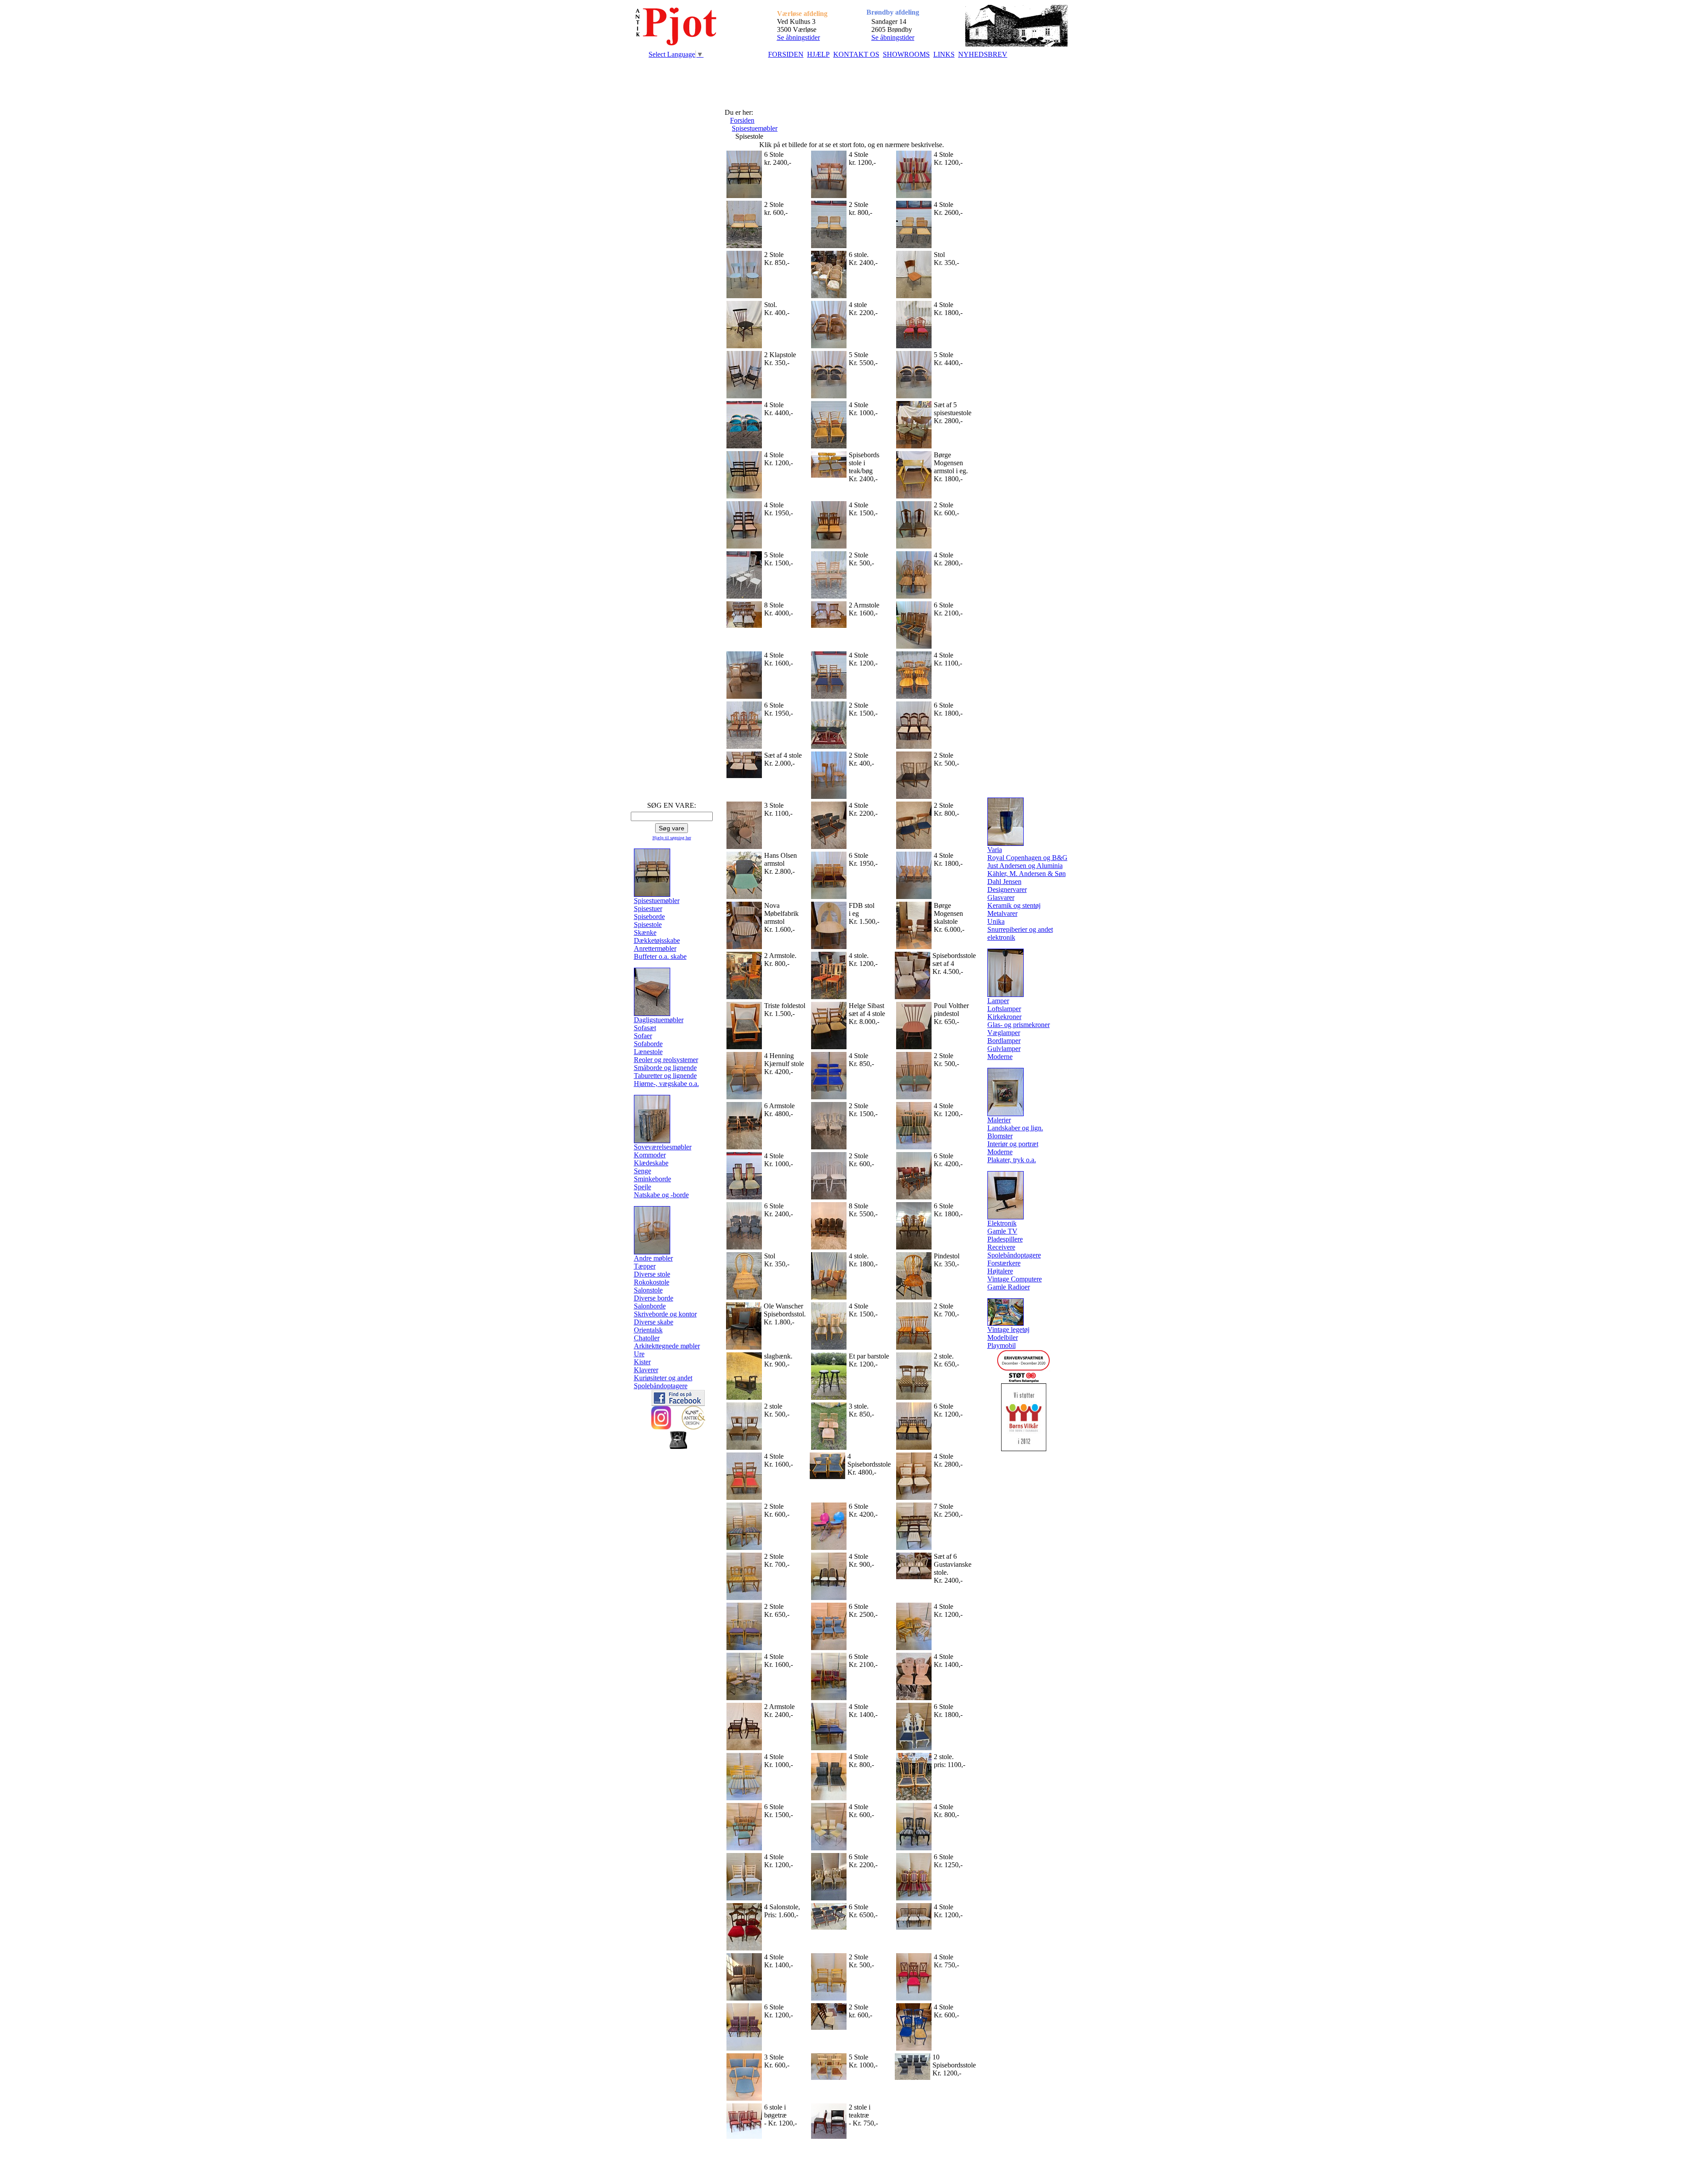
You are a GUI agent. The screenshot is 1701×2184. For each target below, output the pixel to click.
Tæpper (645, 1266)
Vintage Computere (1015, 1279)
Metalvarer (1002, 913)
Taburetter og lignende (665, 1076)
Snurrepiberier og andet (1020, 929)
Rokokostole (652, 1282)
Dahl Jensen (1004, 882)
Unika (996, 921)
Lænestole (648, 1052)
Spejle (643, 1187)
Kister (642, 1362)
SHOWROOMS (906, 54)
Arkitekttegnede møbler (667, 1346)
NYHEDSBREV (983, 54)
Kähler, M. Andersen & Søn (1027, 874)
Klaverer (646, 1370)
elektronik (1001, 937)
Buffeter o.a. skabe (660, 956)
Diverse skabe (654, 1322)
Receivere (1001, 1247)
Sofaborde (648, 1044)
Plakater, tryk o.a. (1012, 1160)
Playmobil (1002, 1345)
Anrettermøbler (655, 948)
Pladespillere (1005, 1239)
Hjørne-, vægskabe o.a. (666, 1084)
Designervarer (1007, 890)
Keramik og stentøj (1014, 905)
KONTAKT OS (856, 54)
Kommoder (650, 1155)
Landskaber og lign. (1015, 1128)
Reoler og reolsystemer (666, 1060)
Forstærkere (1004, 1263)
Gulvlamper (1004, 1049)
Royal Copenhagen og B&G (1027, 858)
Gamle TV (1002, 1231)
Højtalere (1000, 1271)
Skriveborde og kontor (665, 1314)
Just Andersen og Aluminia (1025, 866)
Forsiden (742, 120)
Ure (639, 1354)
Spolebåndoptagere (661, 1386)
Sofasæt (645, 1028)
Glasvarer (1001, 897)
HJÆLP (818, 54)
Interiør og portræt (1013, 1144)
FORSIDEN (786, 54)
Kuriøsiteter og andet (663, 1378)
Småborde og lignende (665, 1068)
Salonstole (648, 1290)
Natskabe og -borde (661, 1195)
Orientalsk (648, 1330)
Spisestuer (648, 909)
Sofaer (643, 1036)
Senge (643, 1171)
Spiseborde (649, 917)
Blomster (1000, 1136)
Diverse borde (654, 1298)
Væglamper (1004, 1033)
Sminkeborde (652, 1179)
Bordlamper (1004, 1041)
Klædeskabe (651, 1163)
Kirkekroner (1004, 1017)
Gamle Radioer (1009, 1287)
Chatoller (647, 1338)
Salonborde (650, 1306)
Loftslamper (1004, 1009)
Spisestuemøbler (755, 128)
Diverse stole (652, 1274)
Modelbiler (1003, 1337)
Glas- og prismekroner (1019, 1025)
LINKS (944, 54)
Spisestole (648, 925)
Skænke (645, 932)
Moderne (1000, 1057)
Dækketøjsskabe (657, 940)
